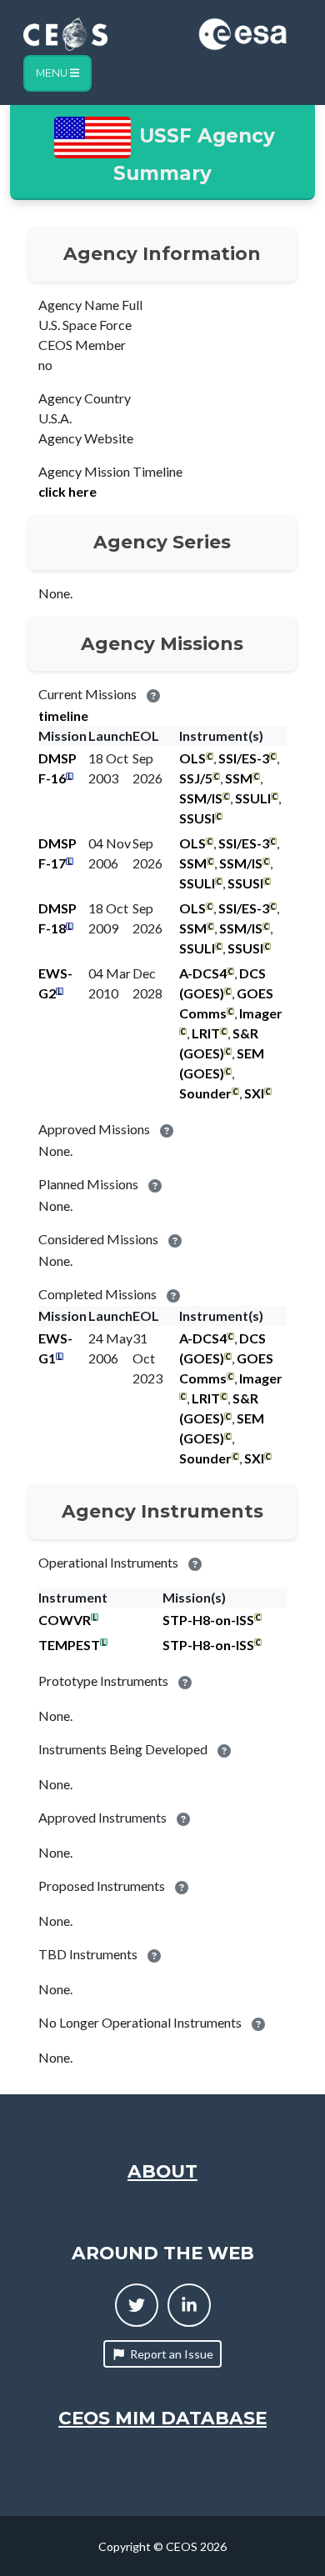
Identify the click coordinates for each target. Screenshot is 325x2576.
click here (67, 491)
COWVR (65, 1620)
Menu (53, 73)
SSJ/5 (196, 778)
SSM (239, 778)
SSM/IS (201, 798)
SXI (254, 1093)
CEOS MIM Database (162, 2418)
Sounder (205, 1093)
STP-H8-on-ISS (208, 1620)
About (162, 2171)
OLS (192, 758)
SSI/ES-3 (244, 758)
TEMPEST (69, 1645)
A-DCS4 (203, 973)
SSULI (253, 798)
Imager (261, 1013)
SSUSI (197, 818)
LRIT (206, 1033)
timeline (63, 715)
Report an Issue (172, 2354)
